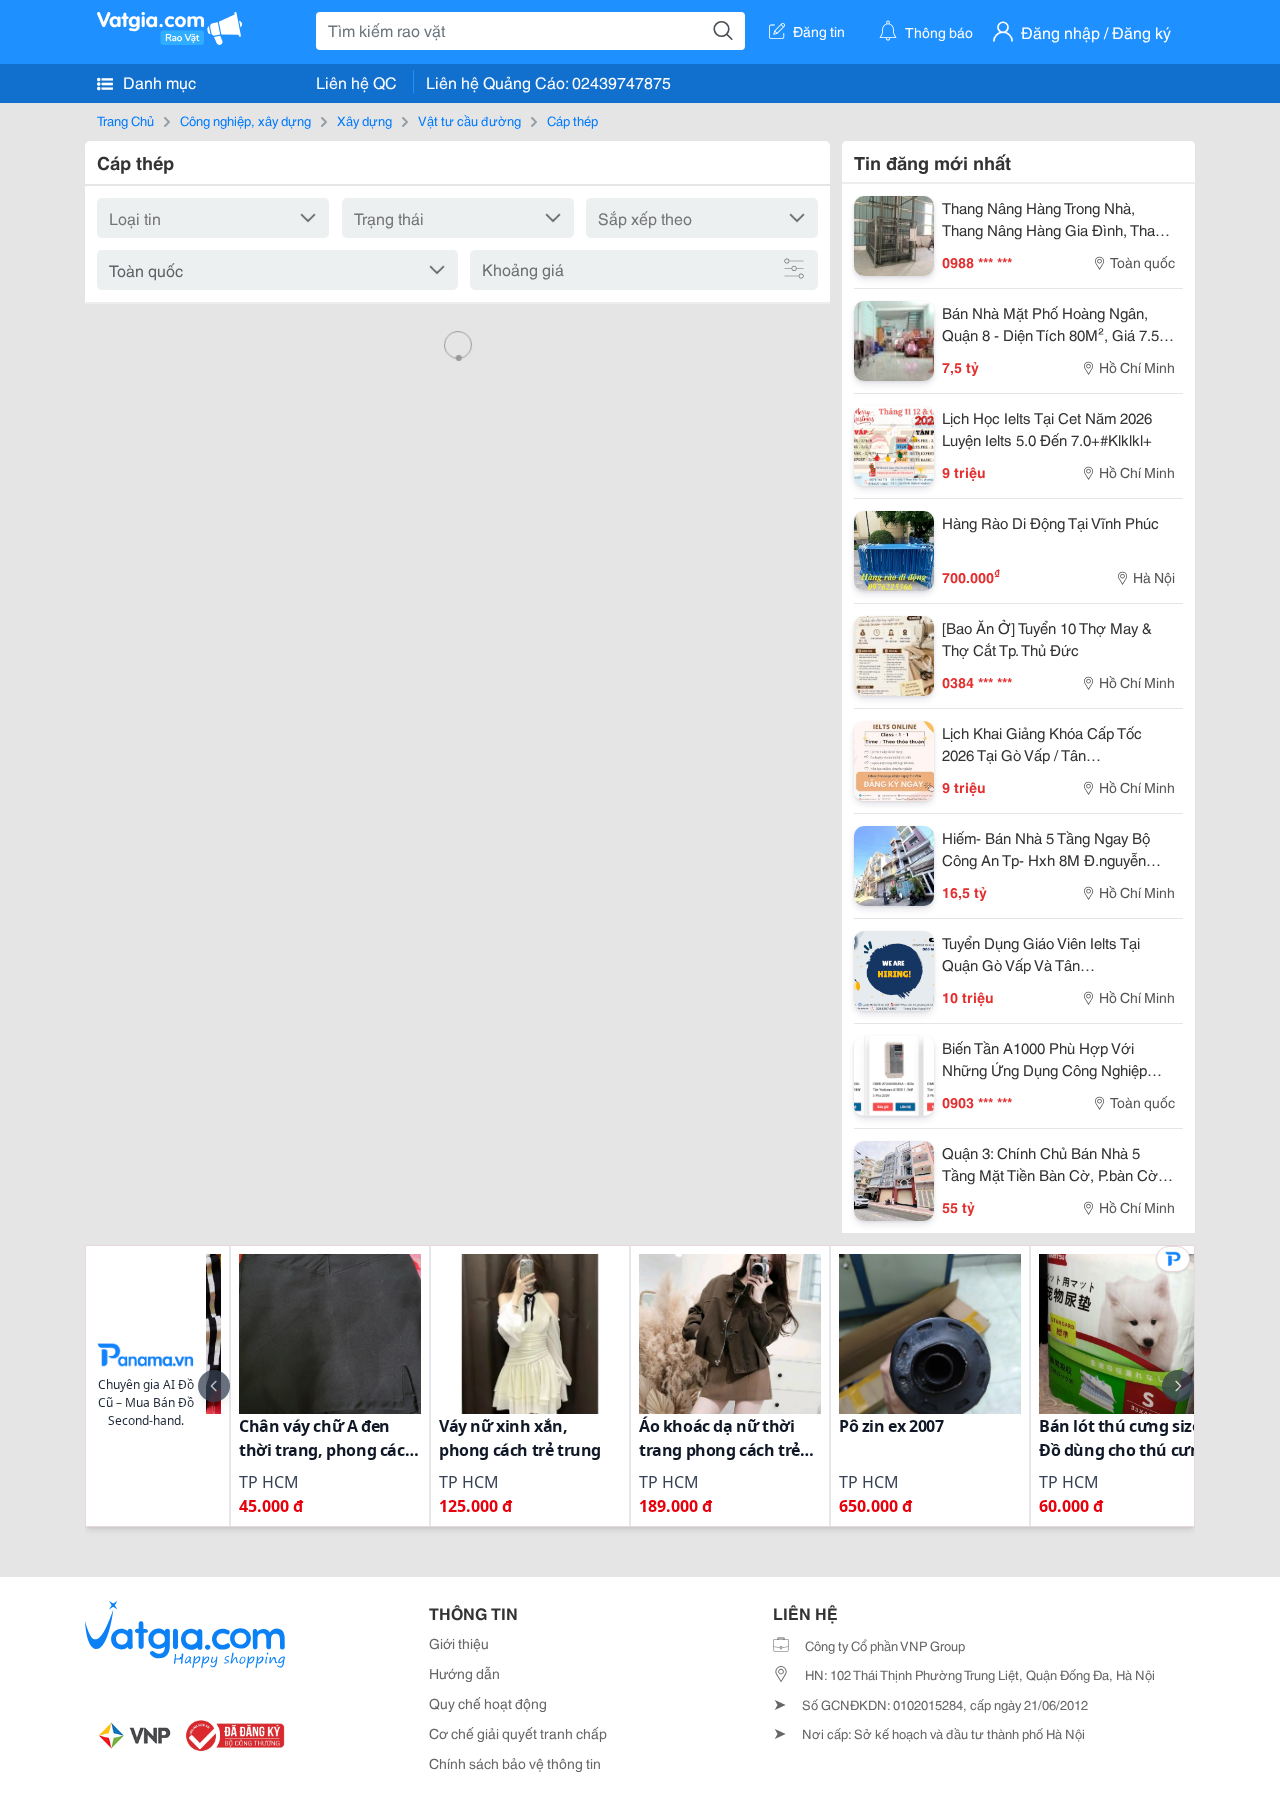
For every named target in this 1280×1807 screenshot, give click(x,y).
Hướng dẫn (464, 1673)
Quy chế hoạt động (488, 1703)
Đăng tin (819, 31)
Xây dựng (364, 120)
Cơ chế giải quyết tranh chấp (518, 1733)
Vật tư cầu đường (469, 120)
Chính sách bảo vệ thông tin (515, 1763)
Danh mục (157, 81)
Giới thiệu (459, 1643)
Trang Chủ (125, 120)
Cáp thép (572, 120)
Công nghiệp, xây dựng (245, 120)
